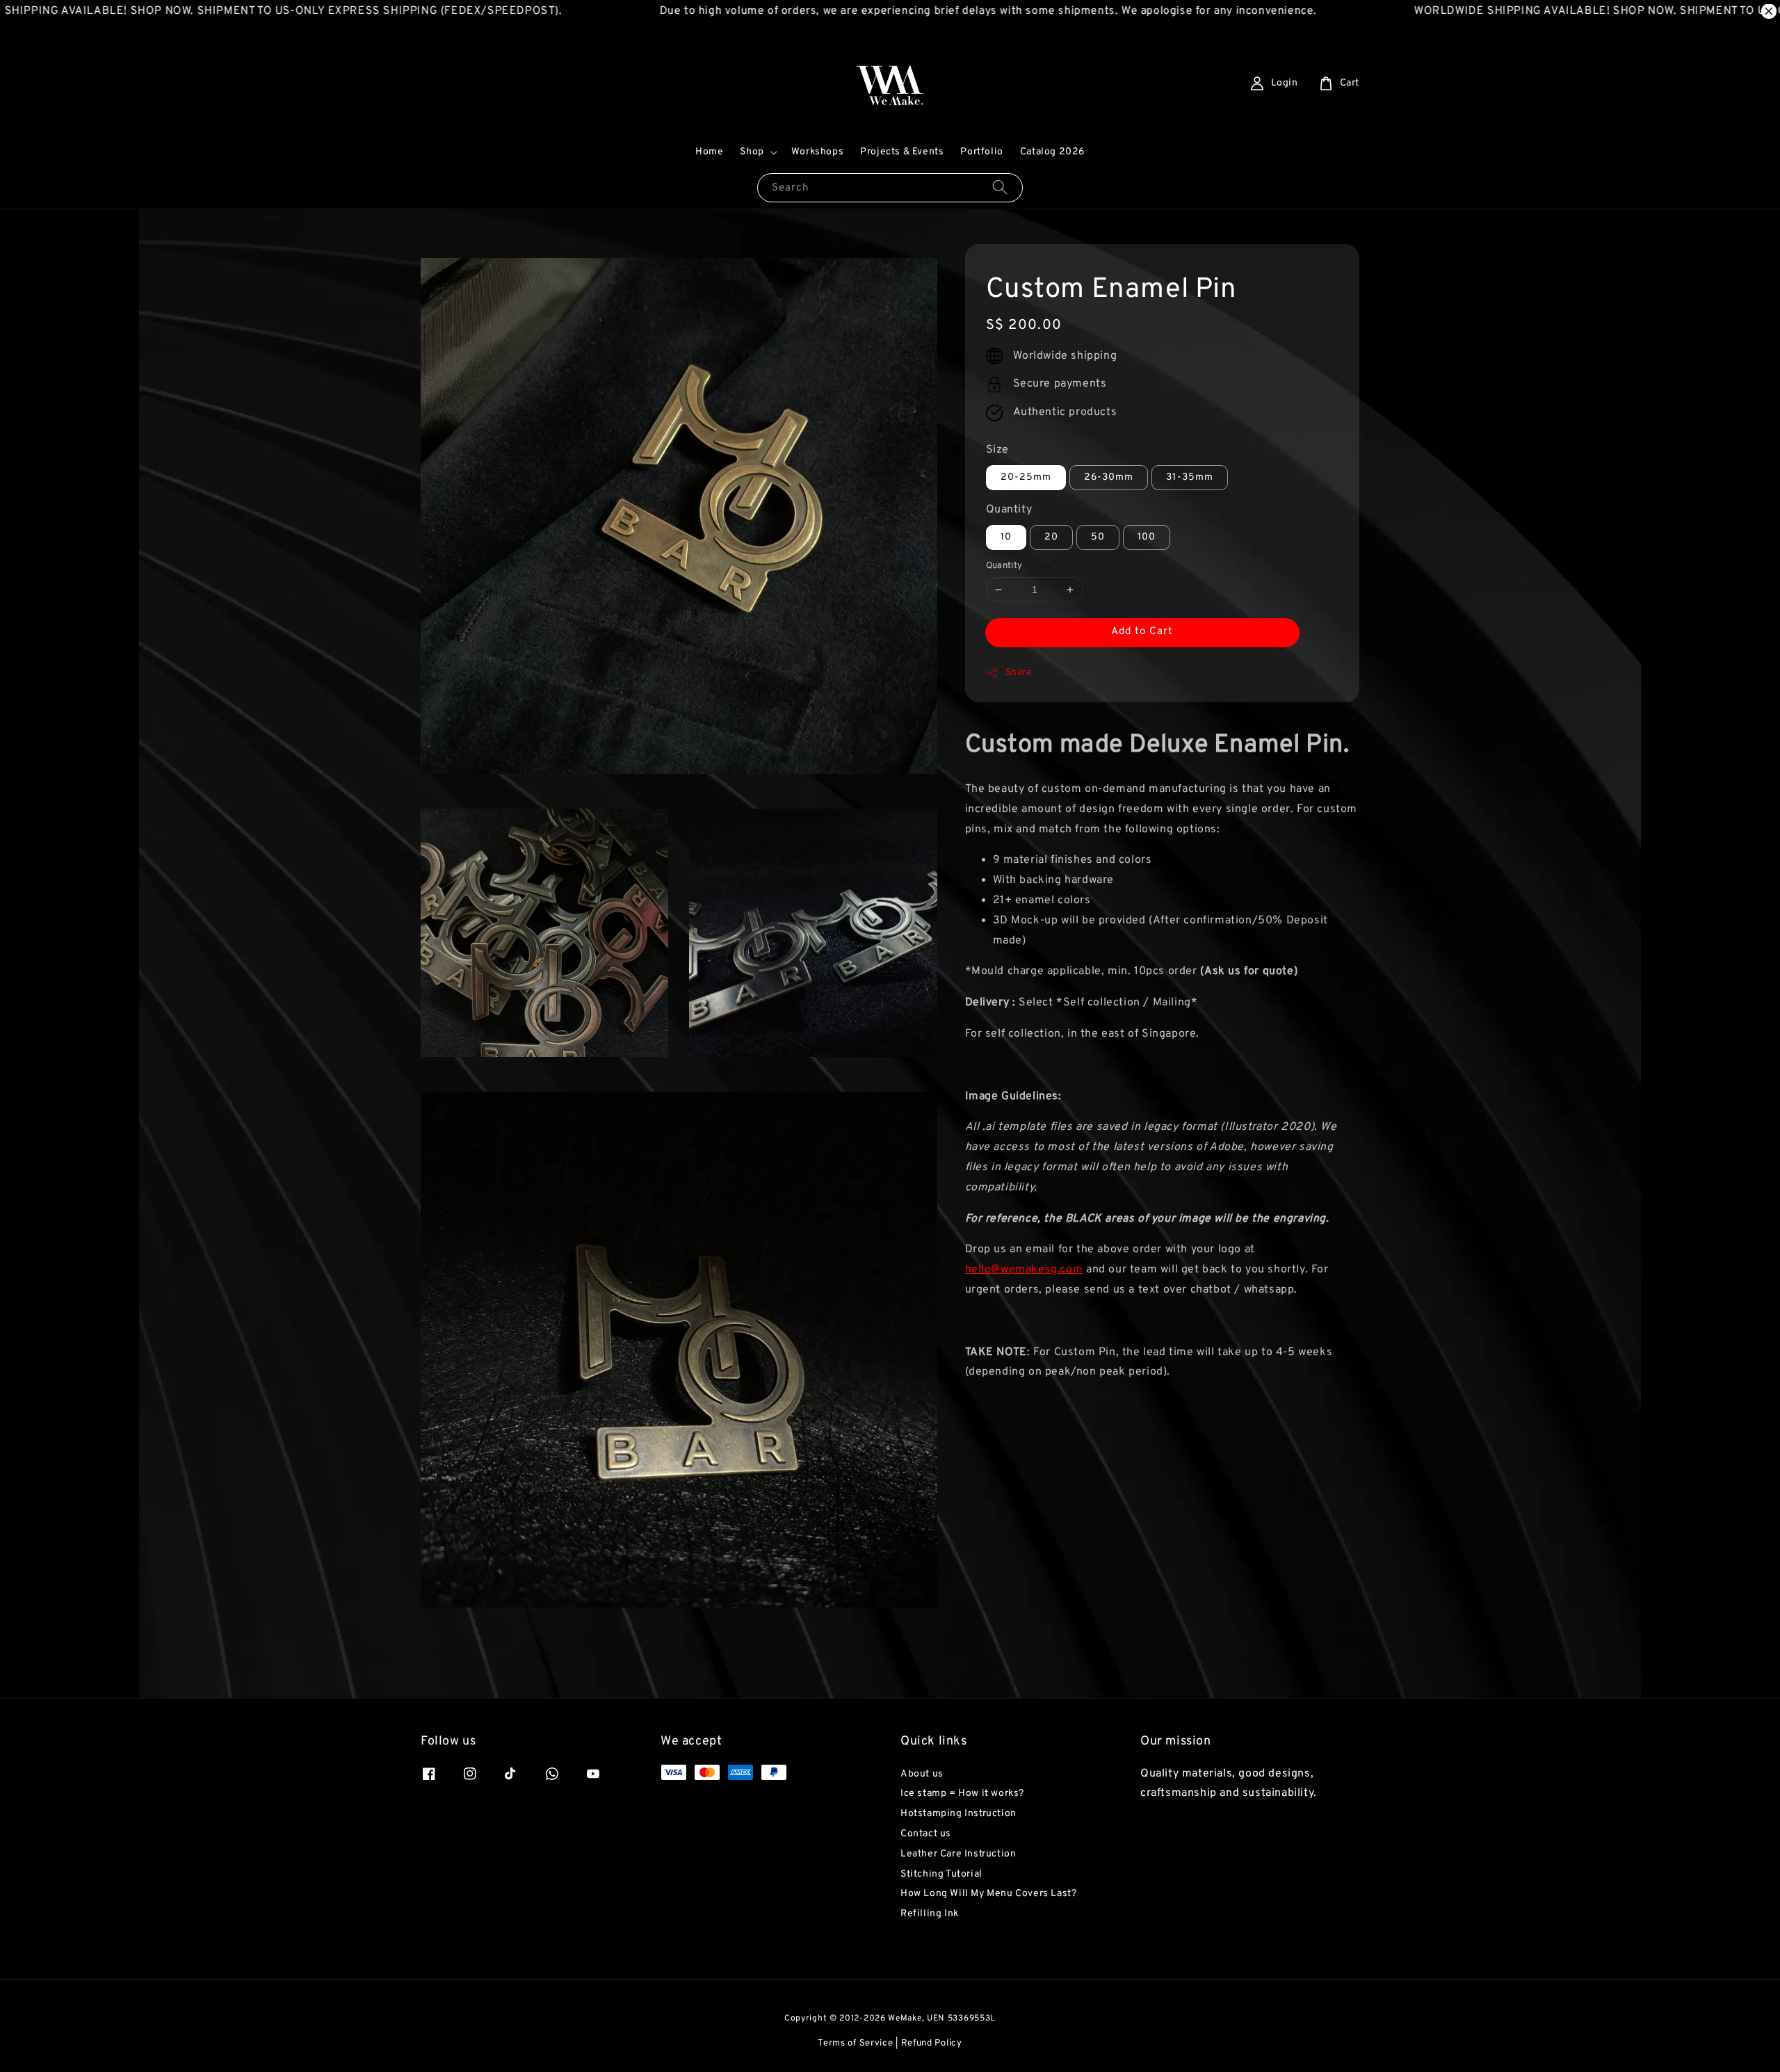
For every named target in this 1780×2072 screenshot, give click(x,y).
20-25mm (1026, 477)
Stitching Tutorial (941, 1874)
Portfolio (981, 152)
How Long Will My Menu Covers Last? (988, 1894)
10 (1006, 537)
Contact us (926, 1834)
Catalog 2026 (1052, 152)
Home (709, 152)
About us (922, 1774)
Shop (752, 152)
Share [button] (1019, 673)
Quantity (1009, 510)
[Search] (1000, 187)
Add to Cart (1142, 632)
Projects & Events (902, 152)
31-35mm (1190, 477)
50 (1098, 537)
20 (1051, 537)
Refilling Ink (930, 1914)
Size (997, 450)
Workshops (817, 152)
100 (1147, 537)
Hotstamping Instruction (958, 1814)
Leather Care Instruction (958, 1854)
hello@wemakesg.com (1024, 1270)
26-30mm (1109, 477)
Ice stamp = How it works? (962, 1794)
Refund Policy (932, 2043)
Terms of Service (855, 2043)
